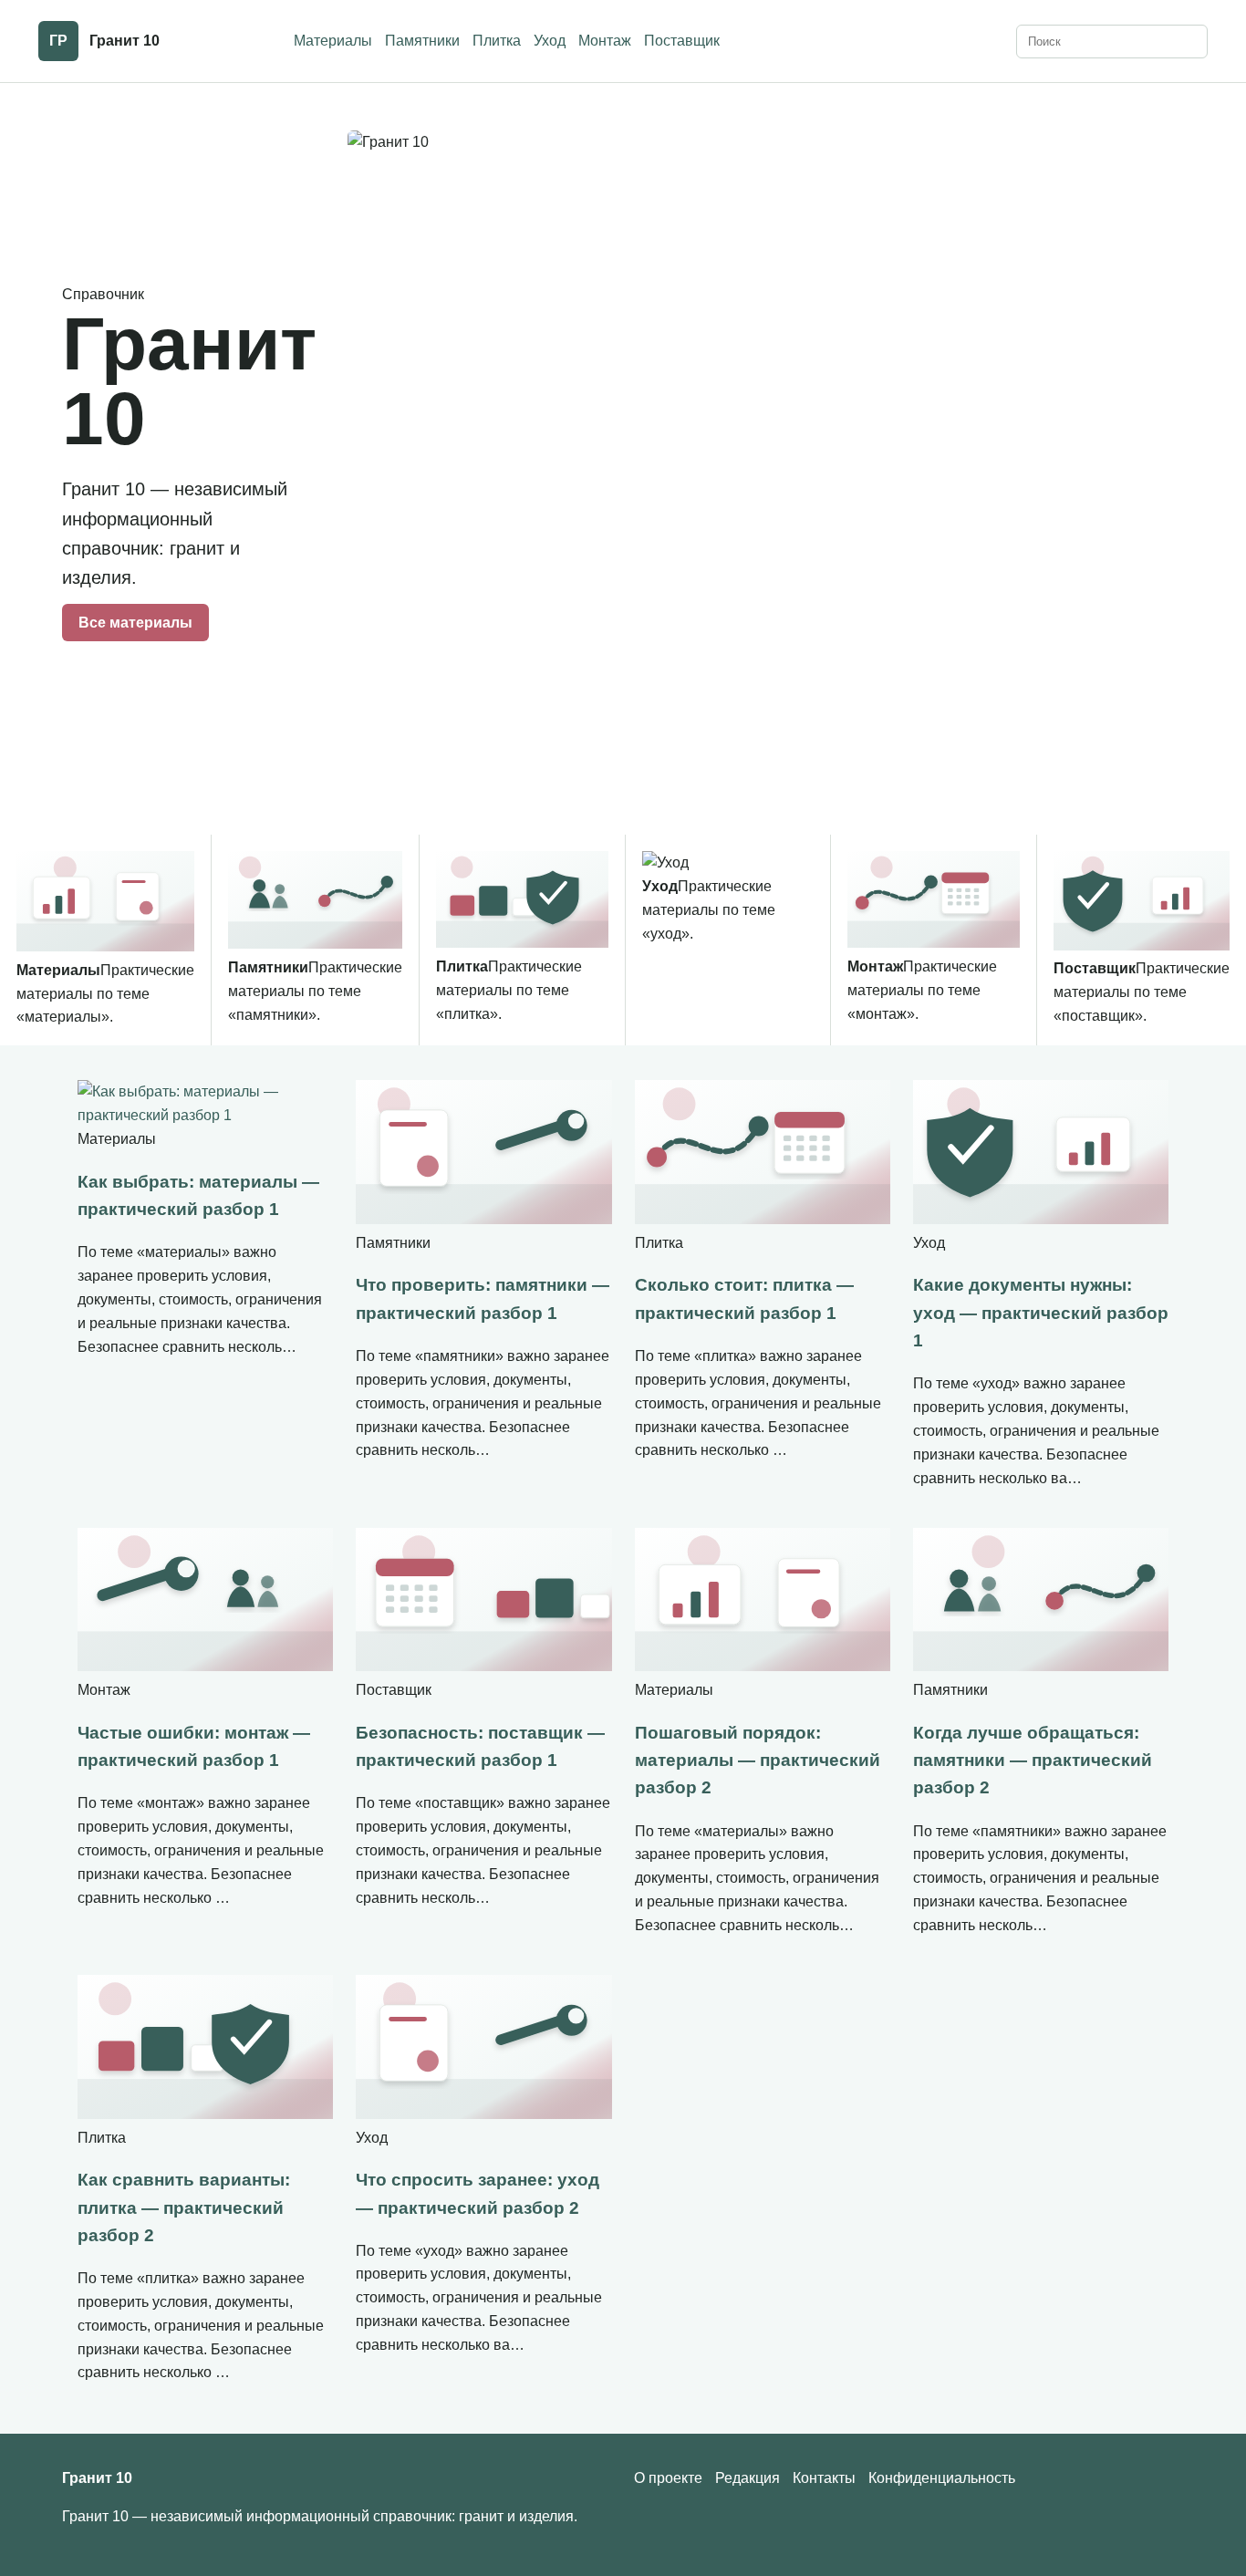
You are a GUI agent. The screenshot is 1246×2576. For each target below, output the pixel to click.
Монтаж (605, 41)
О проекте (668, 2478)
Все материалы (135, 623)
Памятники (422, 41)
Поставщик (682, 41)
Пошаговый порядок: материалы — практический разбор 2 (758, 1761)
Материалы (333, 41)
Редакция (748, 2478)
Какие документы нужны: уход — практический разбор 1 (1041, 1313)
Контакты (824, 2478)
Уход (550, 41)
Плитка (497, 41)
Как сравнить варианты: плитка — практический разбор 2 (184, 2207)
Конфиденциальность (942, 2478)
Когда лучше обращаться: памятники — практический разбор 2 (1033, 1761)
